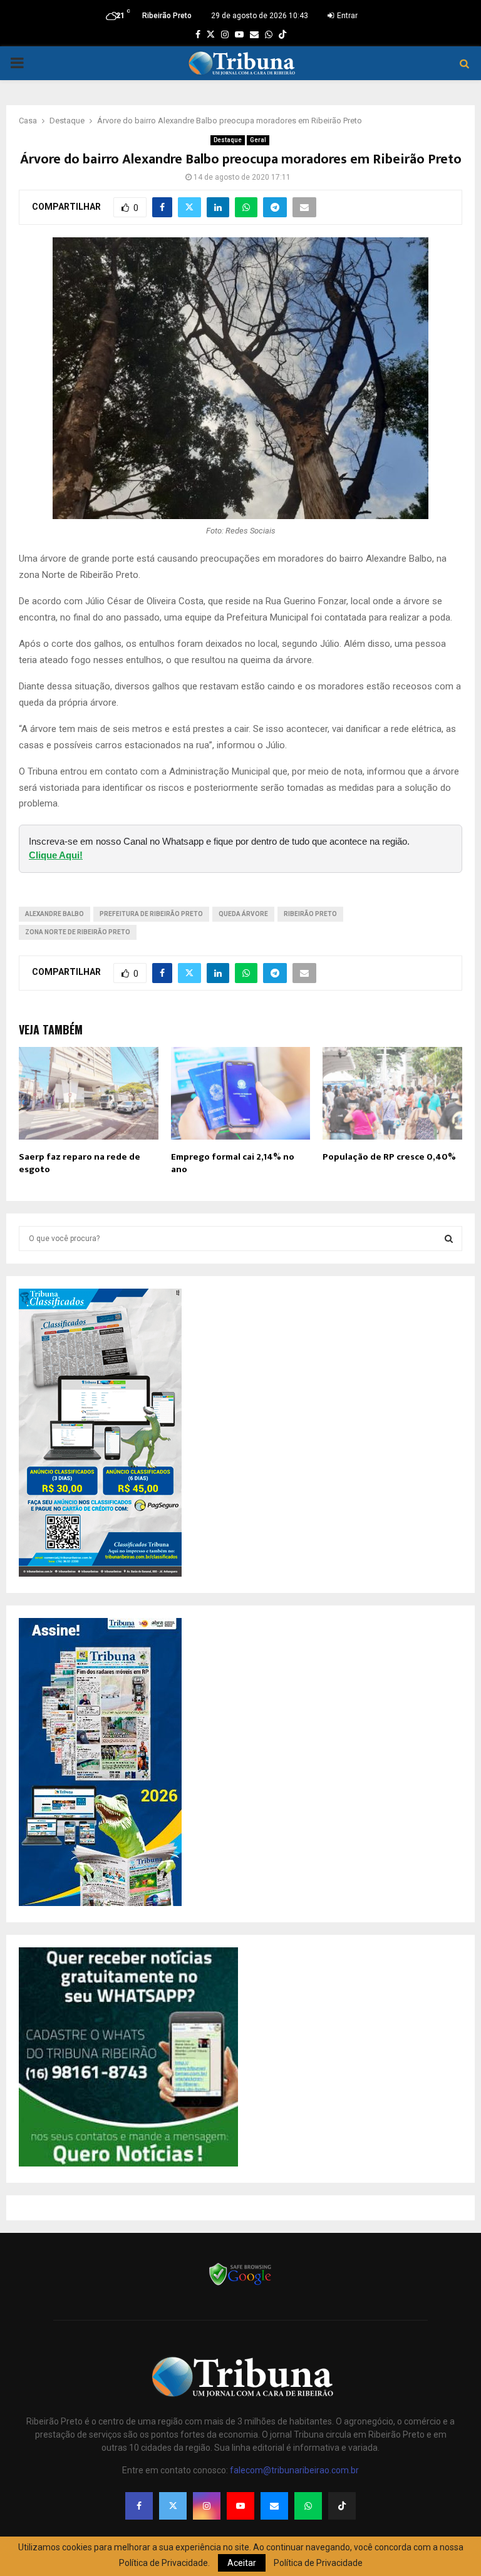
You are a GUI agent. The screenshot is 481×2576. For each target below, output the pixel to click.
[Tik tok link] (282, 34)
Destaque (228, 140)
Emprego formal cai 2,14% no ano (233, 1163)
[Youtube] (240, 2506)
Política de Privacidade (318, 2563)
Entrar (346, 16)
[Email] (274, 2506)
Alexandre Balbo (54, 914)
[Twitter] (173, 2506)
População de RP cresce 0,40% (389, 1157)
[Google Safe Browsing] (240, 2284)
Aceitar (242, 2563)
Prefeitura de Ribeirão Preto (151, 914)
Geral (258, 140)
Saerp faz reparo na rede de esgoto (80, 1163)
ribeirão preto (310, 914)
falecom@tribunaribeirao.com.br (294, 2470)
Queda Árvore (243, 914)
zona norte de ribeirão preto (78, 932)
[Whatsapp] (308, 2506)
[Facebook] (139, 2506)
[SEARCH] (449, 1239)
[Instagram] (207, 2506)
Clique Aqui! (56, 855)
